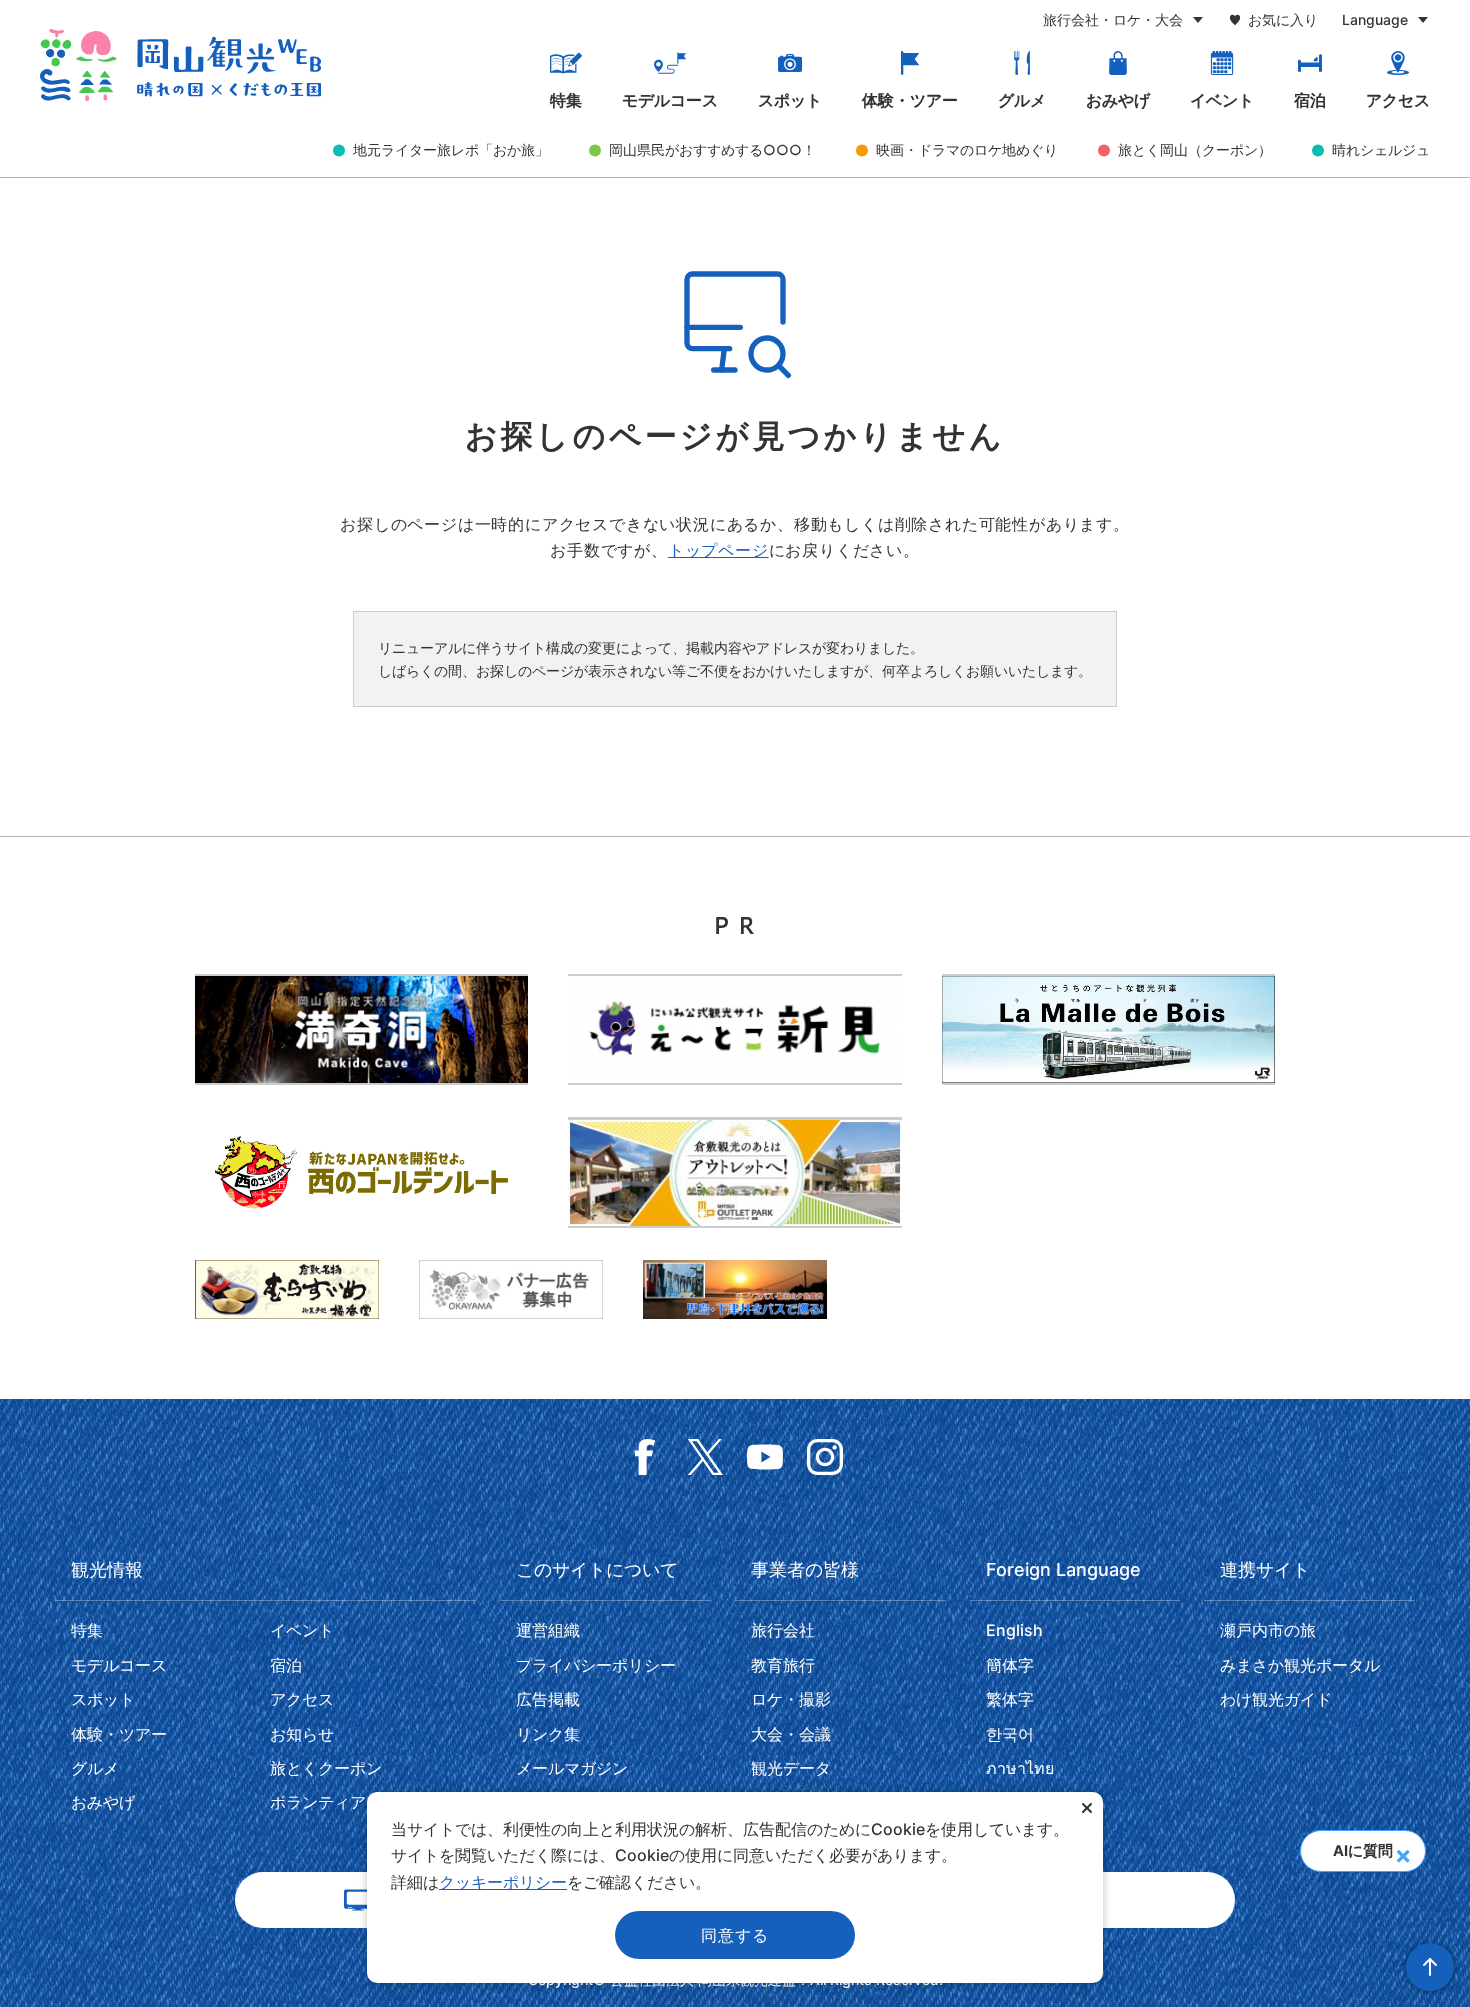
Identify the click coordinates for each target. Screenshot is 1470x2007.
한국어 (1010, 1734)
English (1014, 1630)
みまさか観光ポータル (1300, 1665)
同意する (734, 1935)
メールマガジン (572, 1768)
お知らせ (302, 1734)
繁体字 (1010, 1699)
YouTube (765, 1457)
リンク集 (548, 1734)
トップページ (718, 550)
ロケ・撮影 (791, 1699)
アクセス (1398, 100)
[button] (1402, 1850)
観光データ (791, 1768)
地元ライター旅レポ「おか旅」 (451, 149)
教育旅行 (783, 1665)
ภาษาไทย (1020, 1768)
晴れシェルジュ (1381, 149)
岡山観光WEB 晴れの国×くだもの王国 (180, 65)
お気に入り (1283, 19)
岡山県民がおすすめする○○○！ (712, 149)
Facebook (645, 1457)
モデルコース (670, 100)
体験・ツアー (910, 100)
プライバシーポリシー (596, 1665)
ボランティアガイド (342, 1802)
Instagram (825, 1457)
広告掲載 (548, 1699)
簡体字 (1010, 1665)
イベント (1222, 100)
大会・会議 (791, 1734)
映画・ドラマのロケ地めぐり (967, 149)
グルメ (1022, 100)
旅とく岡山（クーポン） (1195, 149)
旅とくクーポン (326, 1768)
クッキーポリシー (503, 1882)
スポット (790, 100)
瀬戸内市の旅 (1268, 1630)
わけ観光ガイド (1276, 1699)
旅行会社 (783, 1630)
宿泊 (1310, 100)
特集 (566, 100)
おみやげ (1118, 100)
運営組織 (548, 1630)
